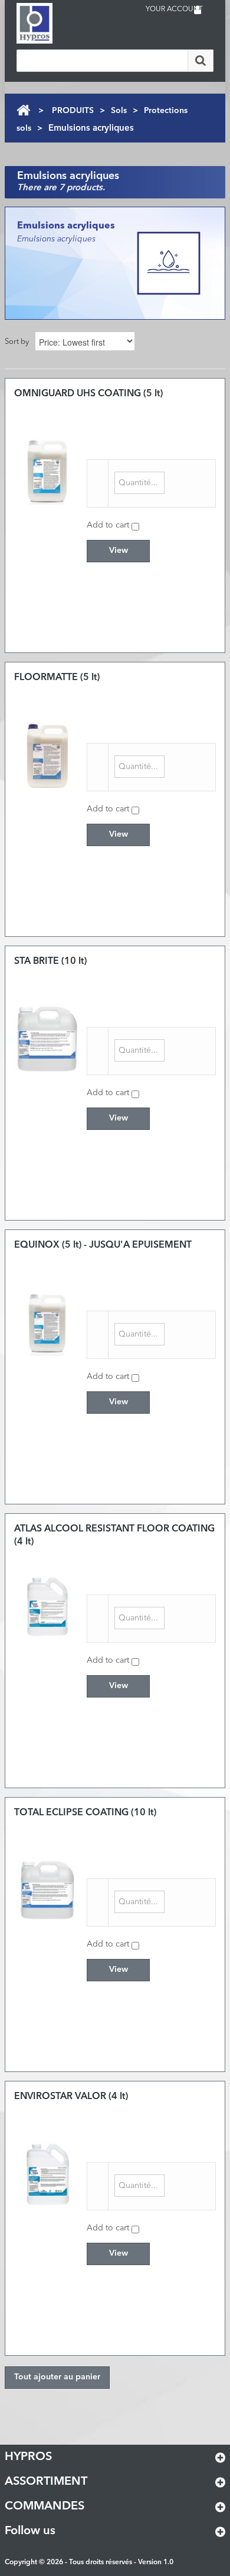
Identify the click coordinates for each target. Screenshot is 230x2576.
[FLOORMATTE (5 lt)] (47, 755)
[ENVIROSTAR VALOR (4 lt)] (47, 2174)
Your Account (174, 9)
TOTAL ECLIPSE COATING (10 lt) (85, 1813)
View (119, 551)
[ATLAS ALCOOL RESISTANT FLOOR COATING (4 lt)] (47, 1607)
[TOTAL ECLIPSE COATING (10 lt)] (47, 1890)
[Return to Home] (23, 110)
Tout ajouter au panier (57, 2377)
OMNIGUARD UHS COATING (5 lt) (88, 394)
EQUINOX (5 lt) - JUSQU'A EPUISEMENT (103, 1245)
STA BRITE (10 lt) (50, 962)
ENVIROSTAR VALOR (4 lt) (71, 2097)
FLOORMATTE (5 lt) (57, 678)
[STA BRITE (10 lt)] (47, 1039)
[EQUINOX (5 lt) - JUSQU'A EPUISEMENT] (47, 1323)
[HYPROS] (64, 23)
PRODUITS (73, 111)
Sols (119, 111)
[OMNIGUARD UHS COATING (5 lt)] (47, 471)
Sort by (17, 342)
